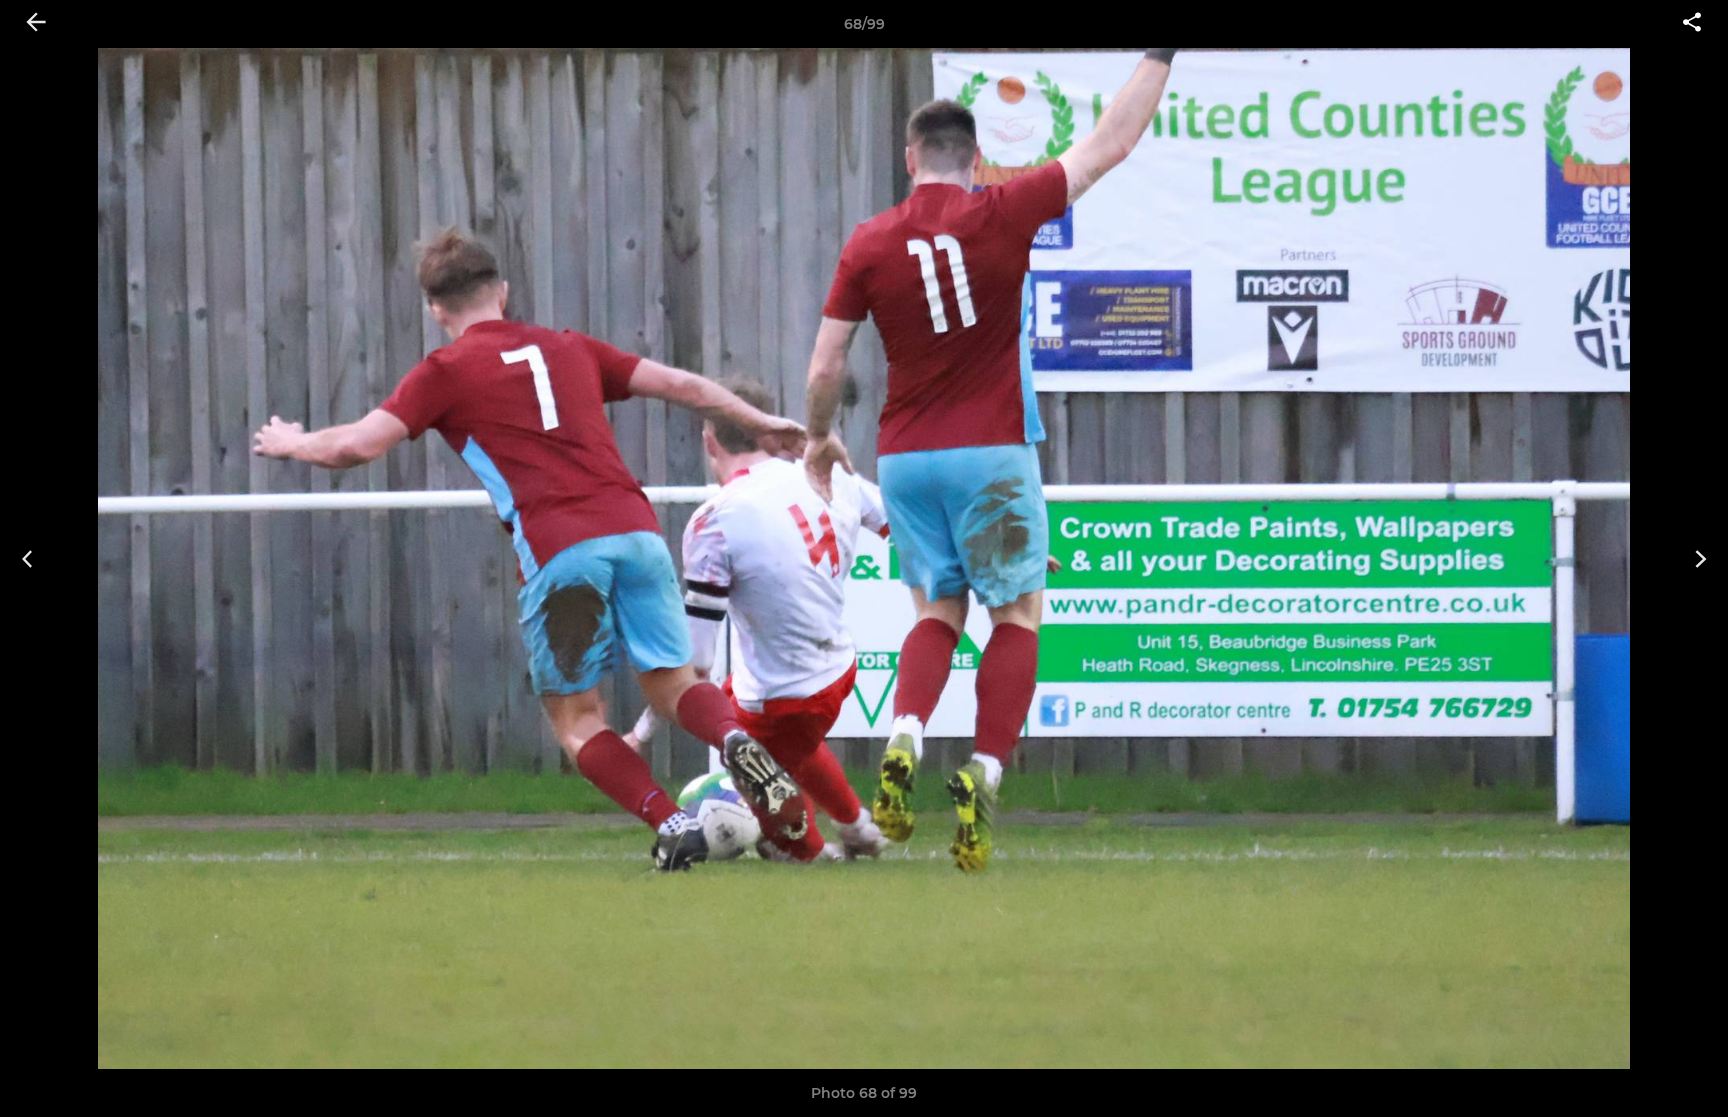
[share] (1692, 24)
